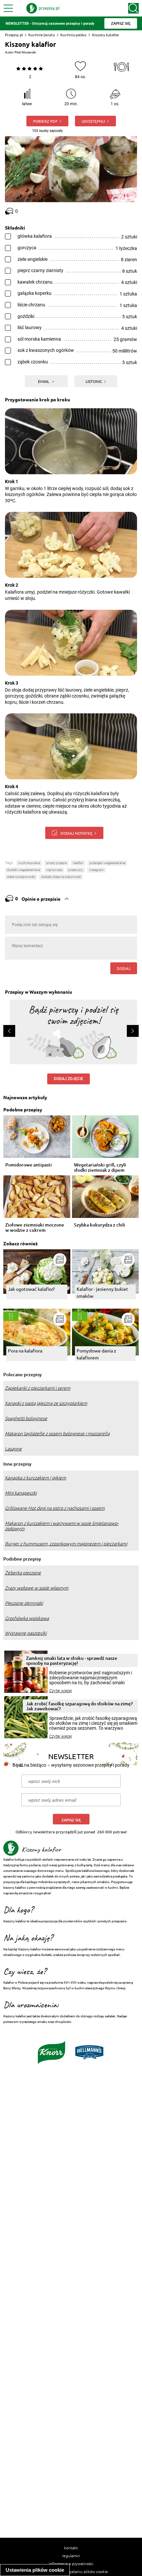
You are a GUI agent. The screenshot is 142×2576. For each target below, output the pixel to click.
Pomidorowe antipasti (29, 1165)
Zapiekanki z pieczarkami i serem (38, 1388)
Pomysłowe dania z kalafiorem (96, 1354)
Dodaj (124, 968)
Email (44, 381)
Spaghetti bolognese (26, 1418)
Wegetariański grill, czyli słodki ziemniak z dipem (100, 1167)
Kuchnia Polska (29, 863)
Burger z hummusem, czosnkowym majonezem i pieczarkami (66, 1544)
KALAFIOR (78, 863)
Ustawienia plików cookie (35, 2570)
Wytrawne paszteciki (26, 1633)
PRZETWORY (76, 870)
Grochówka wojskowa (27, 1618)
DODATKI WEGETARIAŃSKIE (23, 870)
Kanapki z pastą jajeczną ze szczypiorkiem (46, 1403)
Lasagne (13, 1449)
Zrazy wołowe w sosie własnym (37, 1588)
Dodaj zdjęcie (69, 1079)
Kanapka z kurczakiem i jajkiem (35, 1478)
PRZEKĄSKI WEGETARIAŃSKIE (107, 863)
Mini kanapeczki (21, 1493)
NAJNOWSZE (54, 870)
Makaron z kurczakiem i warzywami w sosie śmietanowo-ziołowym (62, 1526)
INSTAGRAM (96, 870)
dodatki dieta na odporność (61, 877)
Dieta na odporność (21, 877)
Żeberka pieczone (23, 1573)
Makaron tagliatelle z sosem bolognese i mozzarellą (57, 1434)
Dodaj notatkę (76, 833)
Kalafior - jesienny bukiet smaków (102, 1292)
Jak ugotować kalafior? (31, 1289)
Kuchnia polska (73, 35)
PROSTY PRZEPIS (56, 863)
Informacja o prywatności (71, 2563)
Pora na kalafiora (25, 1350)
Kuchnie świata (42, 35)
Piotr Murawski (25, 52)
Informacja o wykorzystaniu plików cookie (71, 2571)
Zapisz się (71, 1820)
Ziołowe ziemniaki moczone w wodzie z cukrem (35, 1227)
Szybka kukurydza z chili (100, 1225)
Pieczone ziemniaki (24, 1603)
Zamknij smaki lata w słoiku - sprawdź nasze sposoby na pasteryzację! (72, 1660)
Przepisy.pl (14, 35)
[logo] (43, 8)
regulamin (71, 2556)
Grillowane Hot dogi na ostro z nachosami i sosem (55, 1508)
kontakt (71, 2548)
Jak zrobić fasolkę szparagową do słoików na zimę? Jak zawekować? (79, 1706)
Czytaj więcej (61, 1691)
